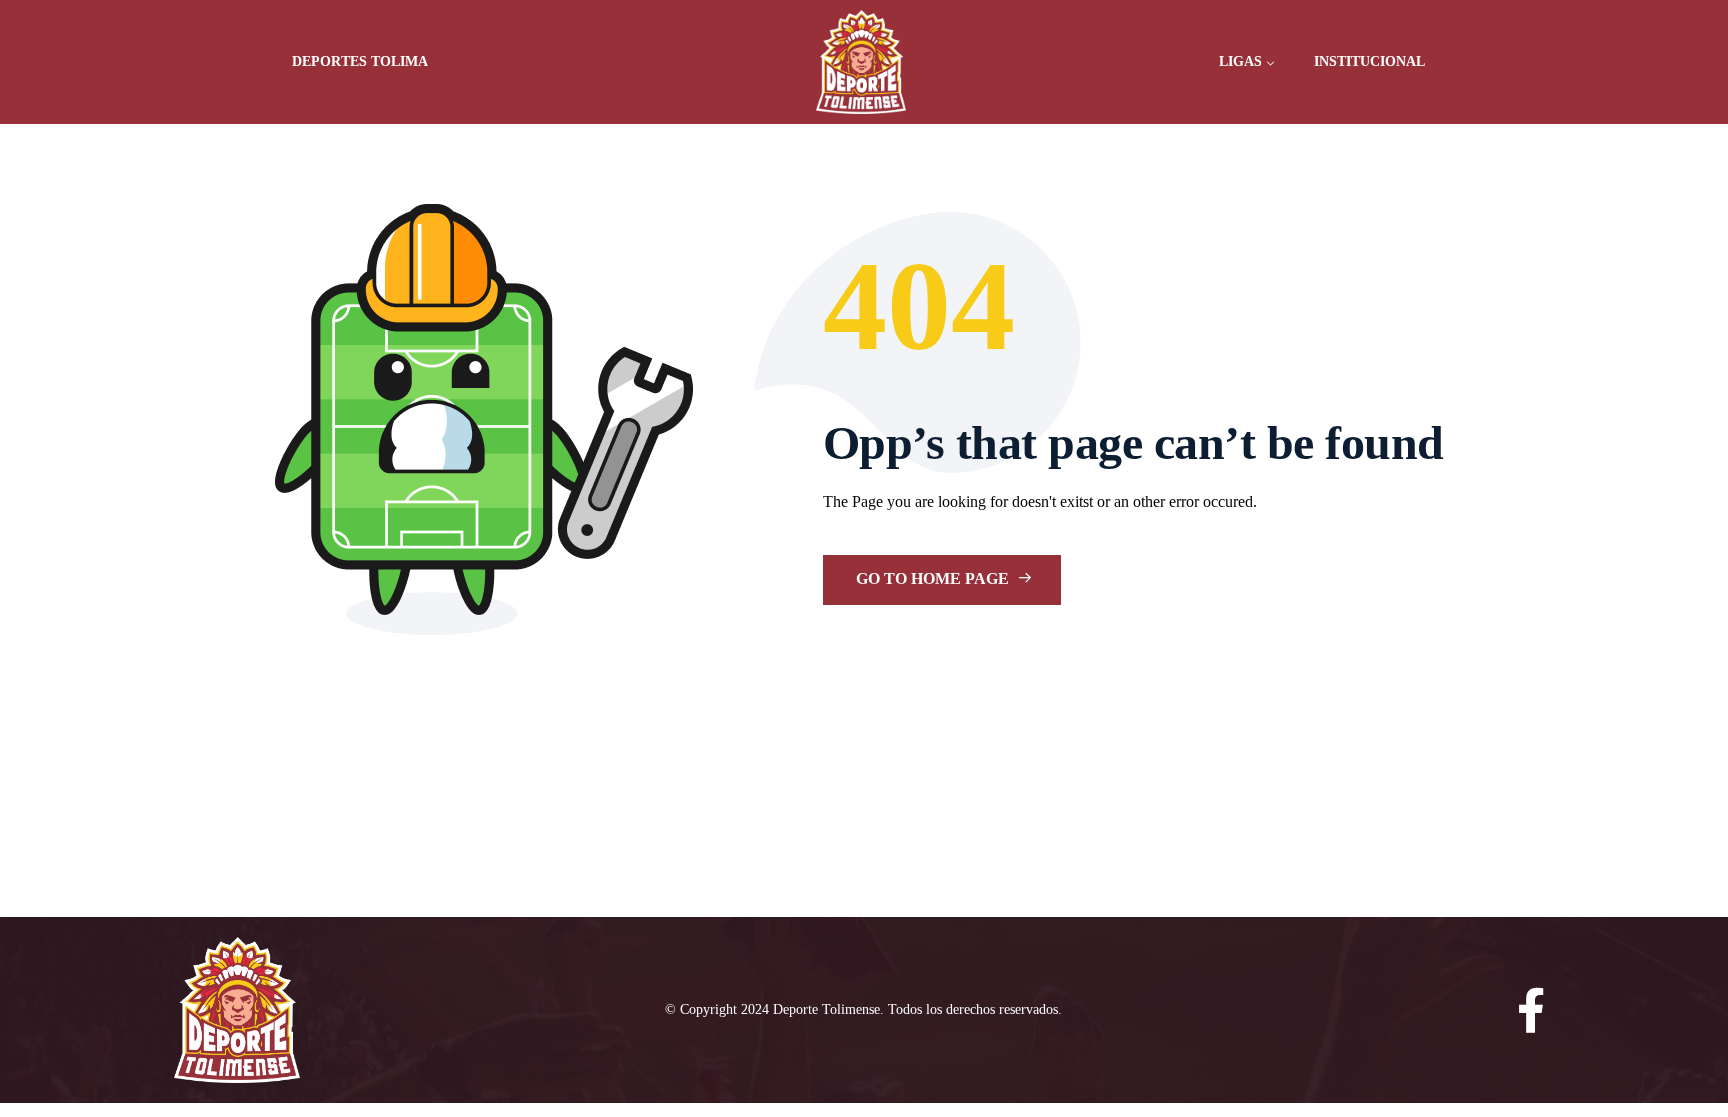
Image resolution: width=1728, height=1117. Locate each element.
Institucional (1369, 61)
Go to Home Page (934, 578)
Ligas (1240, 61)
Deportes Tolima (360, 61)
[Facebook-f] (1531, 1010)
